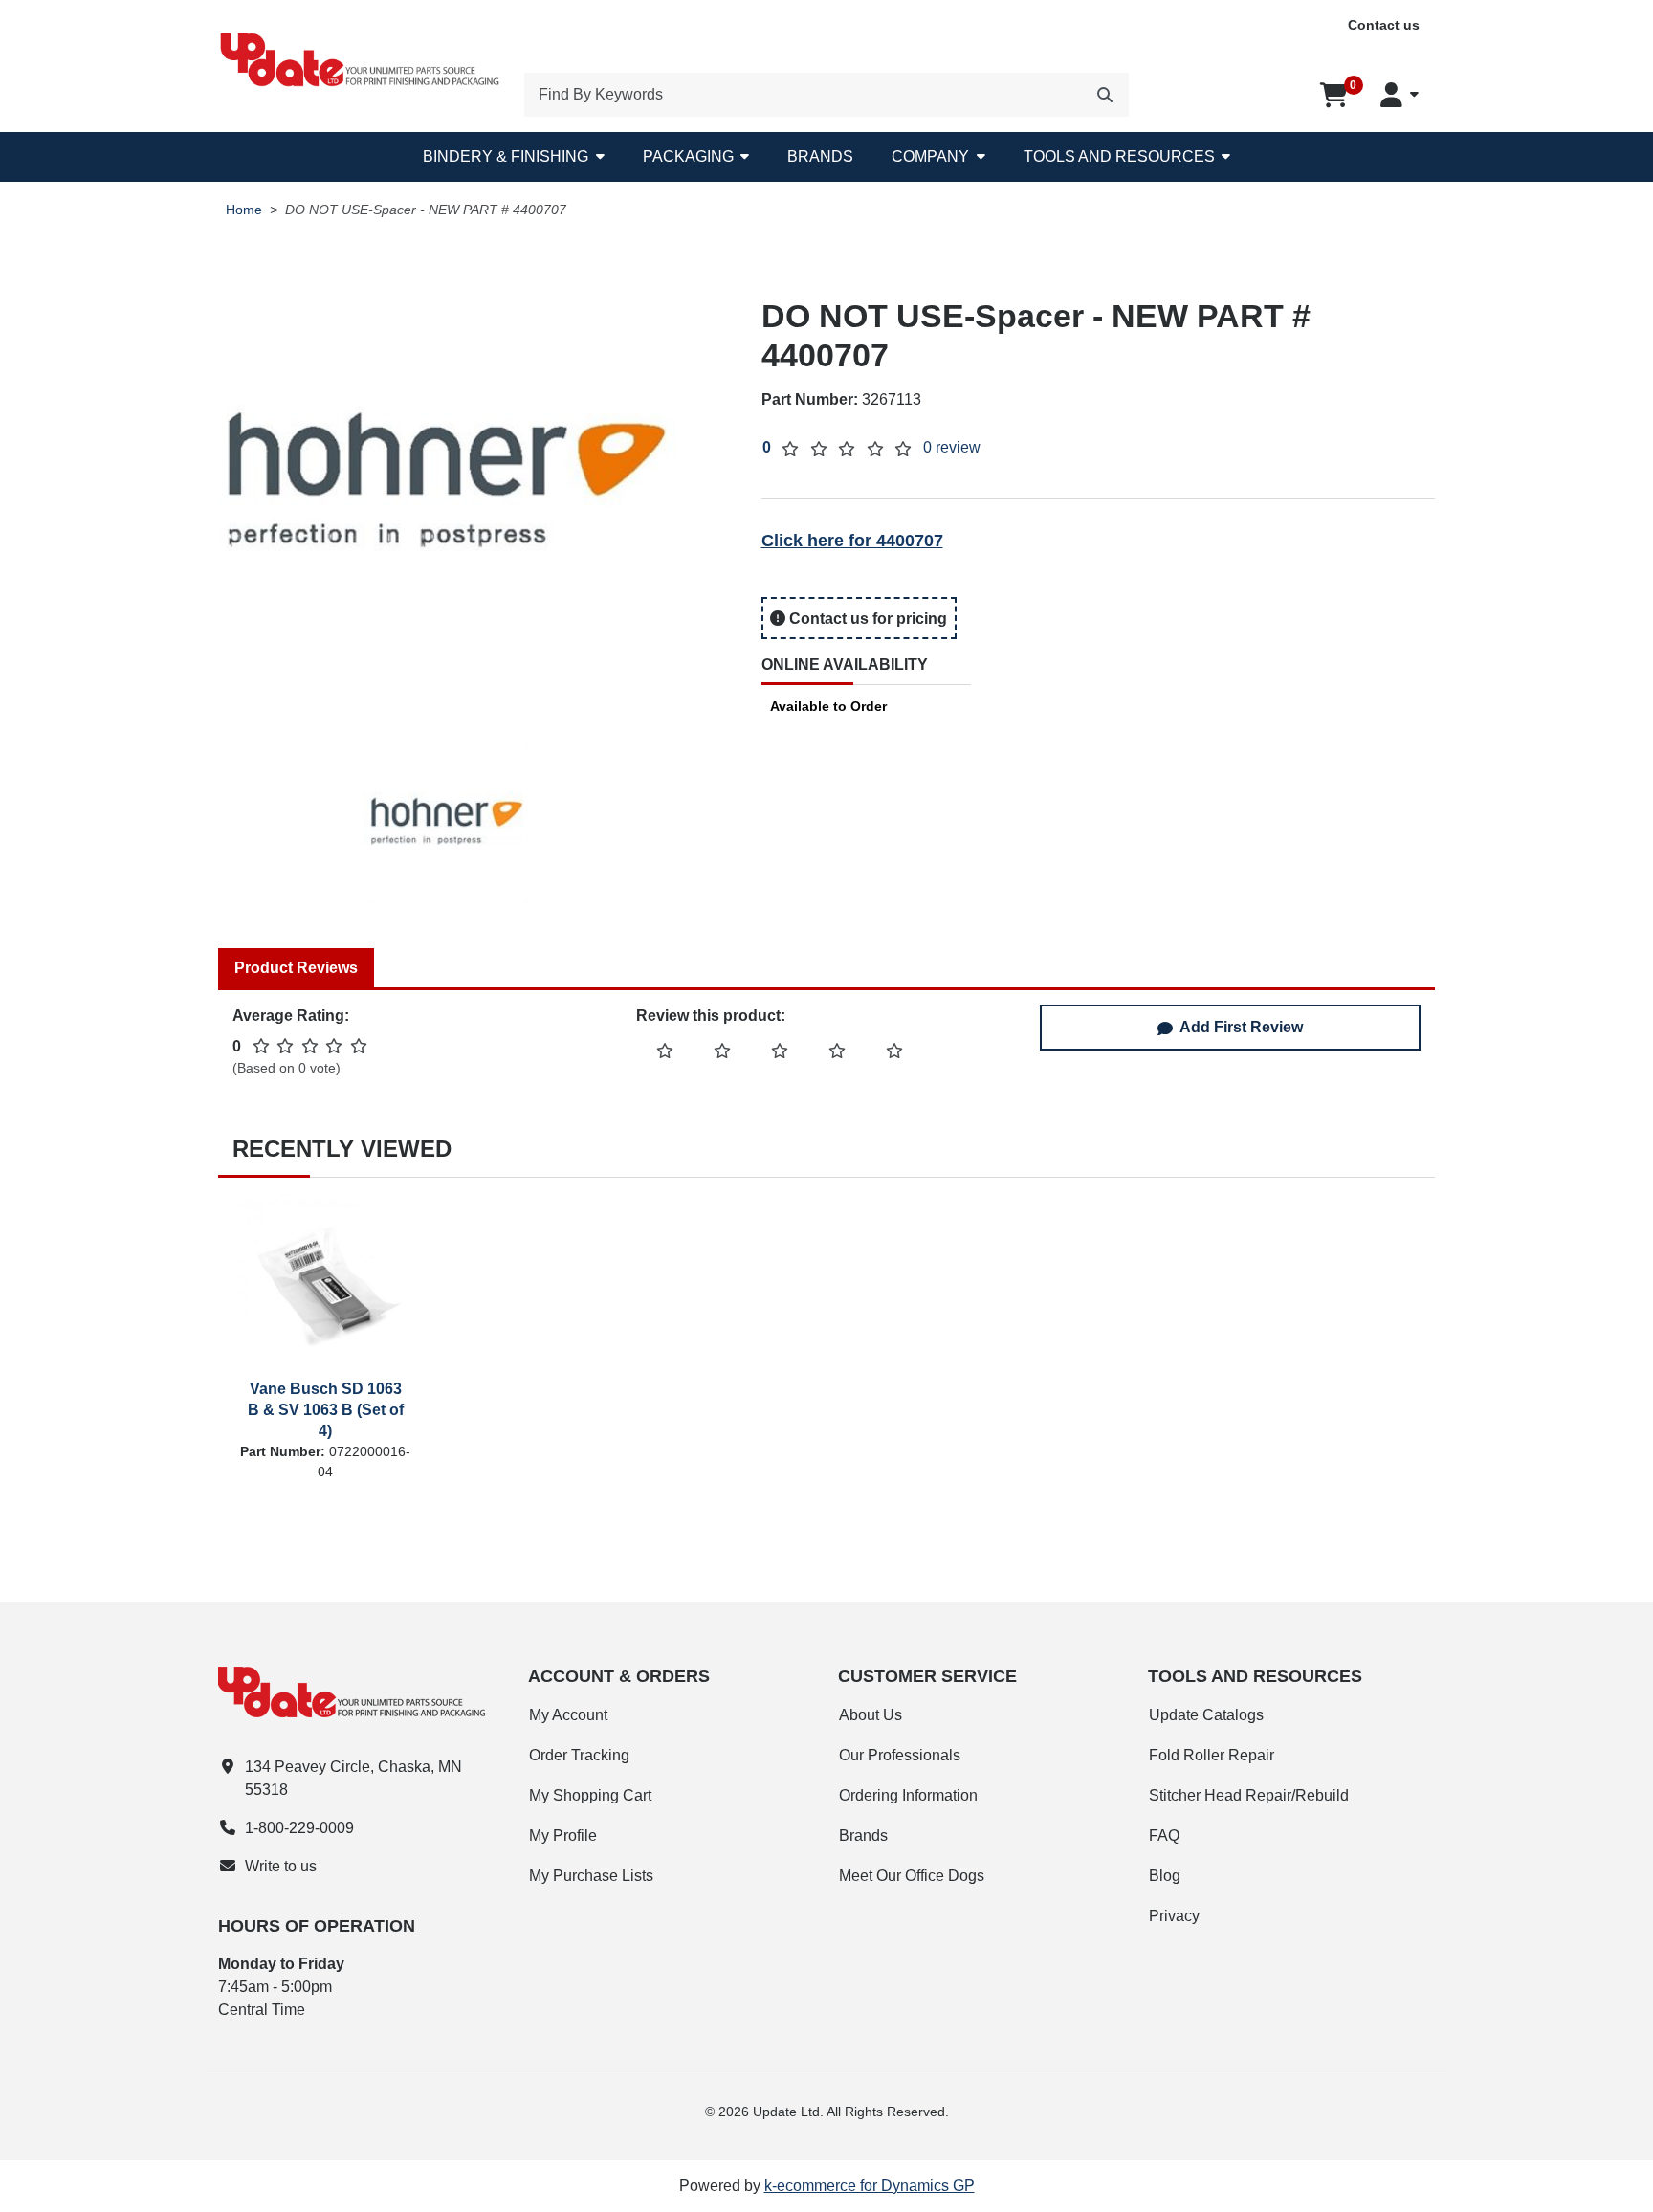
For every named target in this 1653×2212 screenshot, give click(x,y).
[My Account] (1400, 95)
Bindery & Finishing (506, 156)
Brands (820, 156)
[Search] (1105, 95)
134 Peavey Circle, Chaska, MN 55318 (353, 1778)
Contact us (1384, 25)
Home (244, 210)
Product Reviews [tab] (296, 968)
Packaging (688, 156)
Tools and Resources (1119, 156)
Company (930, 156)
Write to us (281, 1866)
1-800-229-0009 (299, 1828)
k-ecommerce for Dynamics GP (870, 2186)
